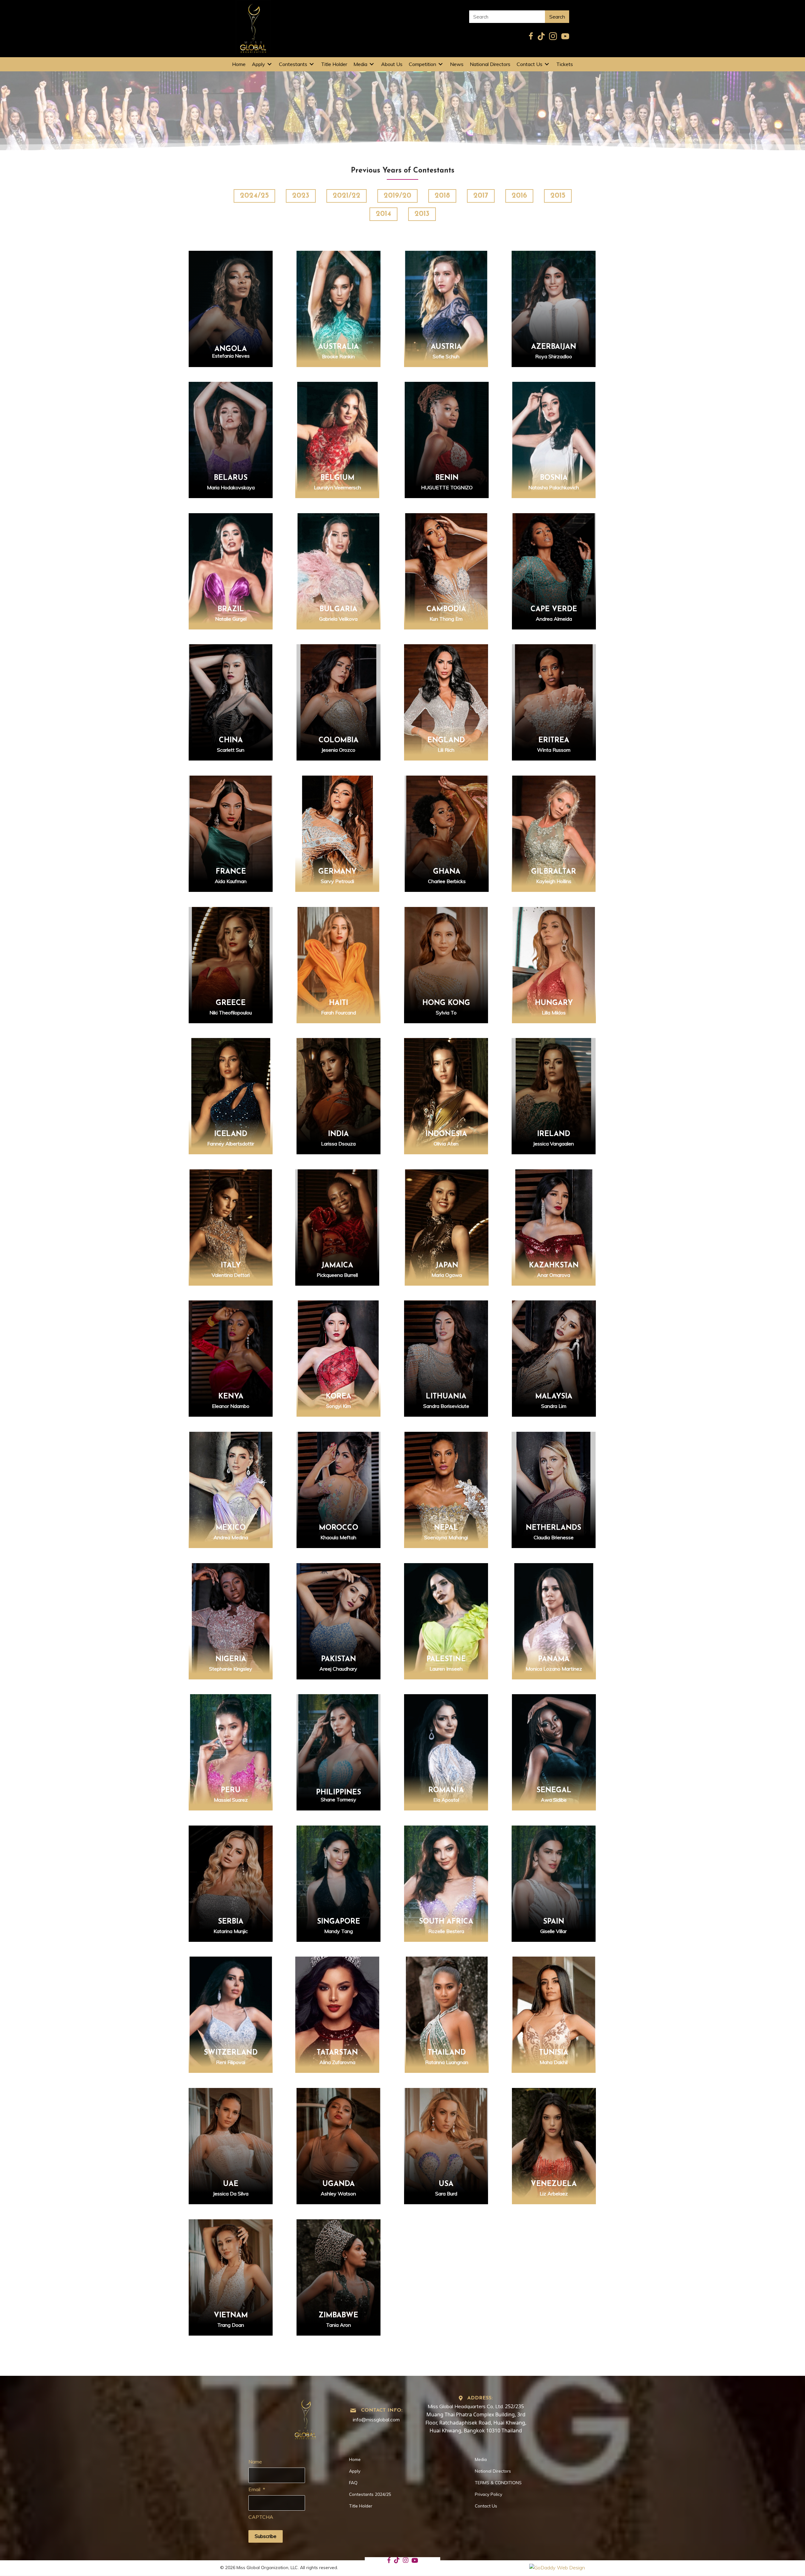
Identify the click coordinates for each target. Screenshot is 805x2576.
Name (255, 2462)
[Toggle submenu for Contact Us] (547, 64)
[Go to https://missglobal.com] (305, 2417)
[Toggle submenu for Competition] (441, 64)
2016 (519, 196)
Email (257, 2489)
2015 (558, 196)
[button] (231, 314)
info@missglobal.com (376, 2420)
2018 (442, 196)
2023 (301, 196)
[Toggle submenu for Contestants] (312, 64)
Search (557, 17)
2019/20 (397, 196)
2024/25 (254, 196)
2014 (383, 214)
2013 (422, 214)
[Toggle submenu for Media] (372, 64)
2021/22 (347, 196)
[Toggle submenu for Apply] (269, 64)
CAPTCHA (261, 2517)
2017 (481, 196)
